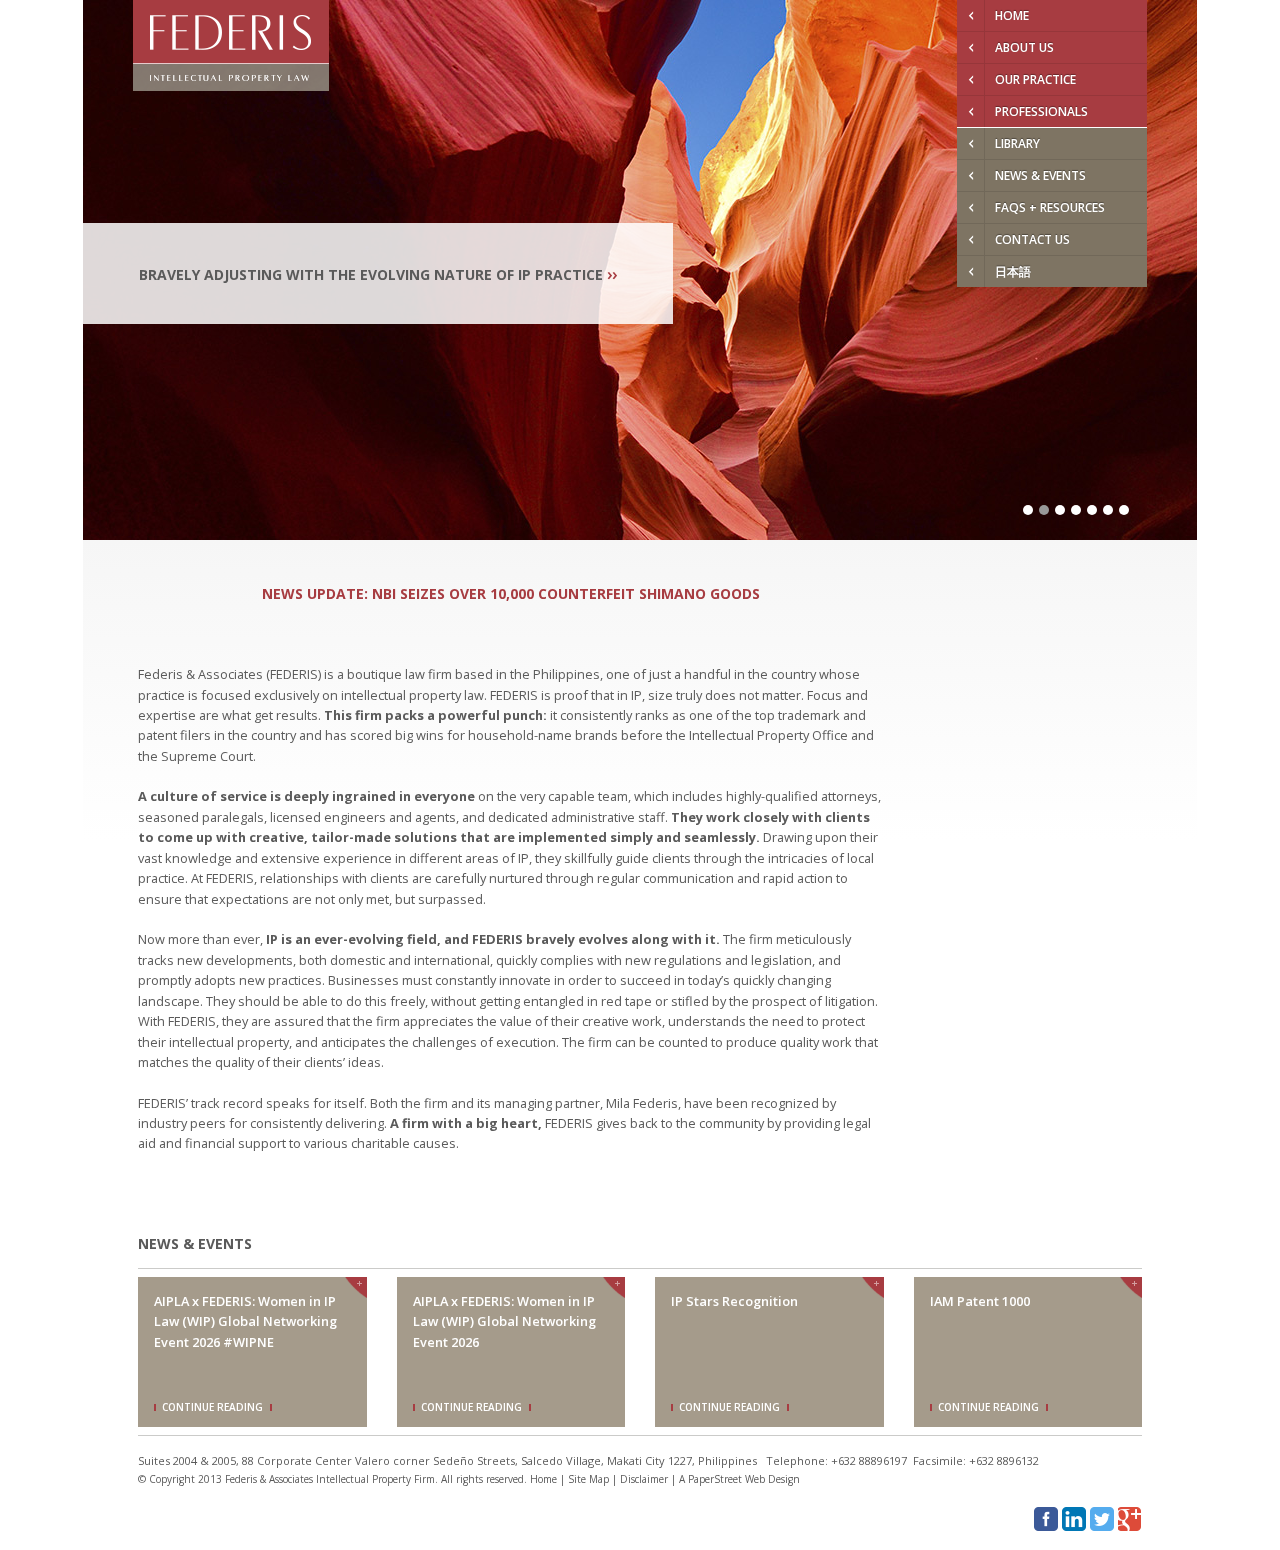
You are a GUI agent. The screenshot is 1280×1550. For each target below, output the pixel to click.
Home (1012, 15)
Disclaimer (644, 1479)
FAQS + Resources (1050, 207)
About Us (1024, 47)
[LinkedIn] (1074, 1519)
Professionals (1041, 111)
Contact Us (1032, 239)
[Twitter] (1102, 1519)
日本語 (1013, 271)
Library (1017, 143)
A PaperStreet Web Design (739, 1479)
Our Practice (1035, 79)
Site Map (588, 1479)
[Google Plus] (1130, 1519)
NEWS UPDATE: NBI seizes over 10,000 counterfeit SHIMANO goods (511, 593)
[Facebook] (1046, 1519)
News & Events (1040, 175)
